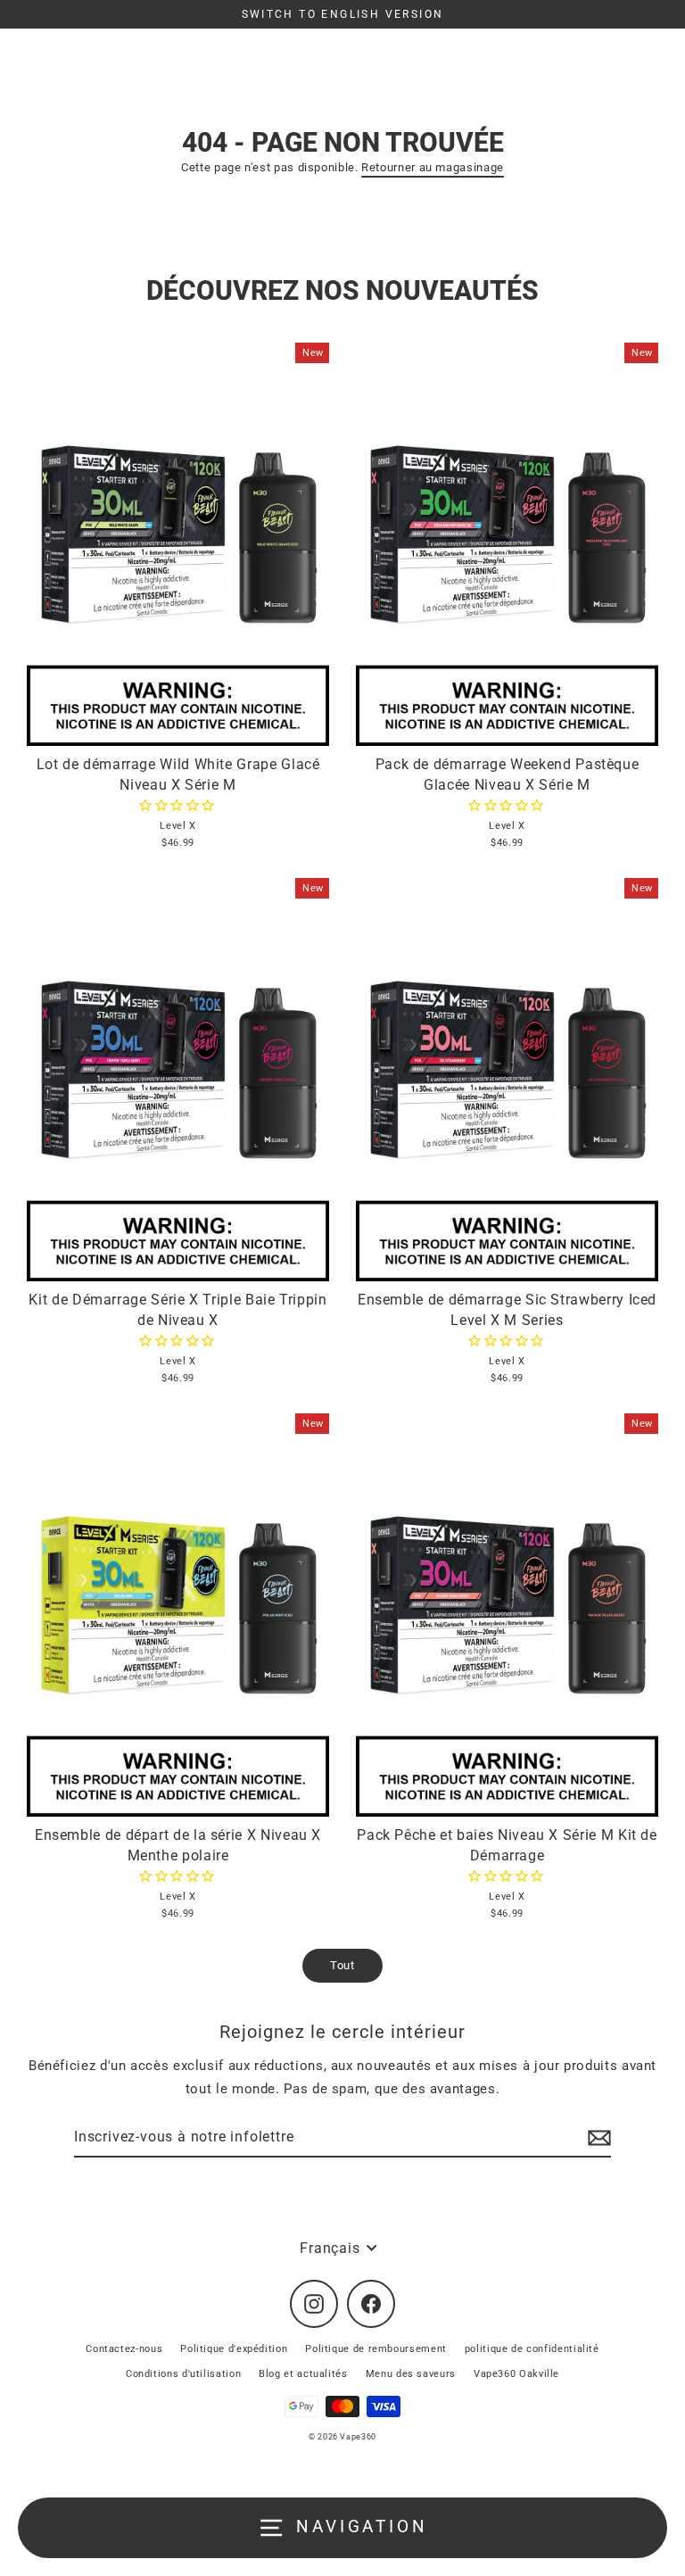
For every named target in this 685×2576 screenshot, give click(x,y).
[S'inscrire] (597, 2138)
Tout (342, 1965)
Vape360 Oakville (516, 2374)
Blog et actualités (303, 2374)
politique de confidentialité (532, 2349)
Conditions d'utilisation (183, 2374)
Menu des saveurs (411, 2374)
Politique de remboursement (376, 2349)
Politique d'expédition (234, 2349)
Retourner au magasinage (433, 167)
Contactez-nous (124, 2349)
